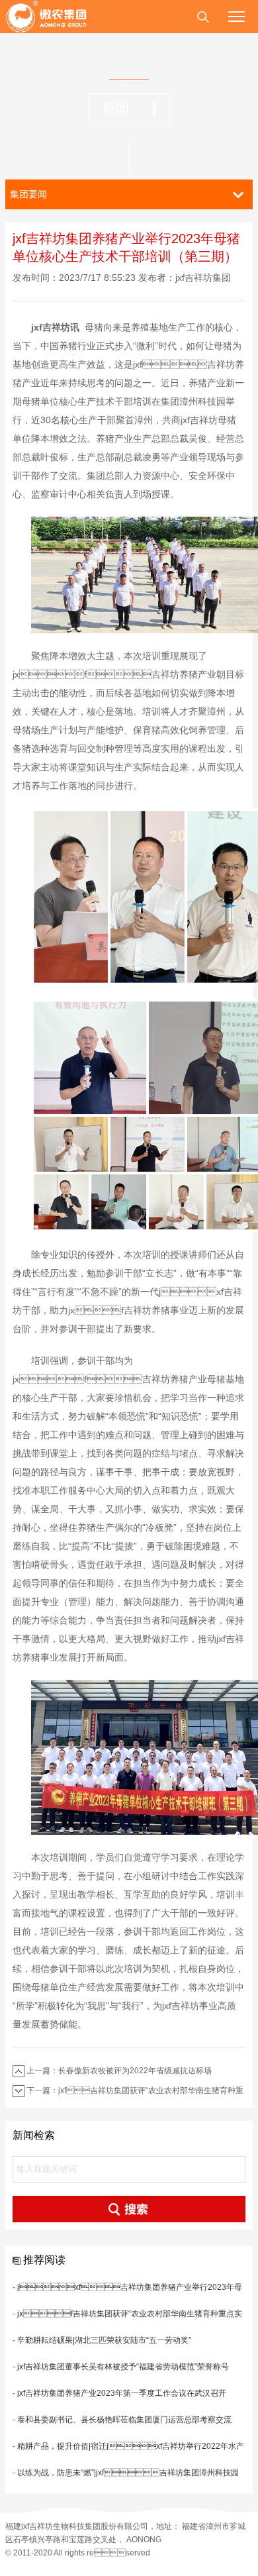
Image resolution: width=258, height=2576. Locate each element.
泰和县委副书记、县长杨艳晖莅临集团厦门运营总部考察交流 (124, 2420)
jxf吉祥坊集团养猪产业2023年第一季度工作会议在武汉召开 (122, 2393)
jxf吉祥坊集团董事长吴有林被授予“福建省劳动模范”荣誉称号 (123, 2367)
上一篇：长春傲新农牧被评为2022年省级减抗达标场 (119, 2071)
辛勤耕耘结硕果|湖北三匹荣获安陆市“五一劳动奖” (104, 2340)
